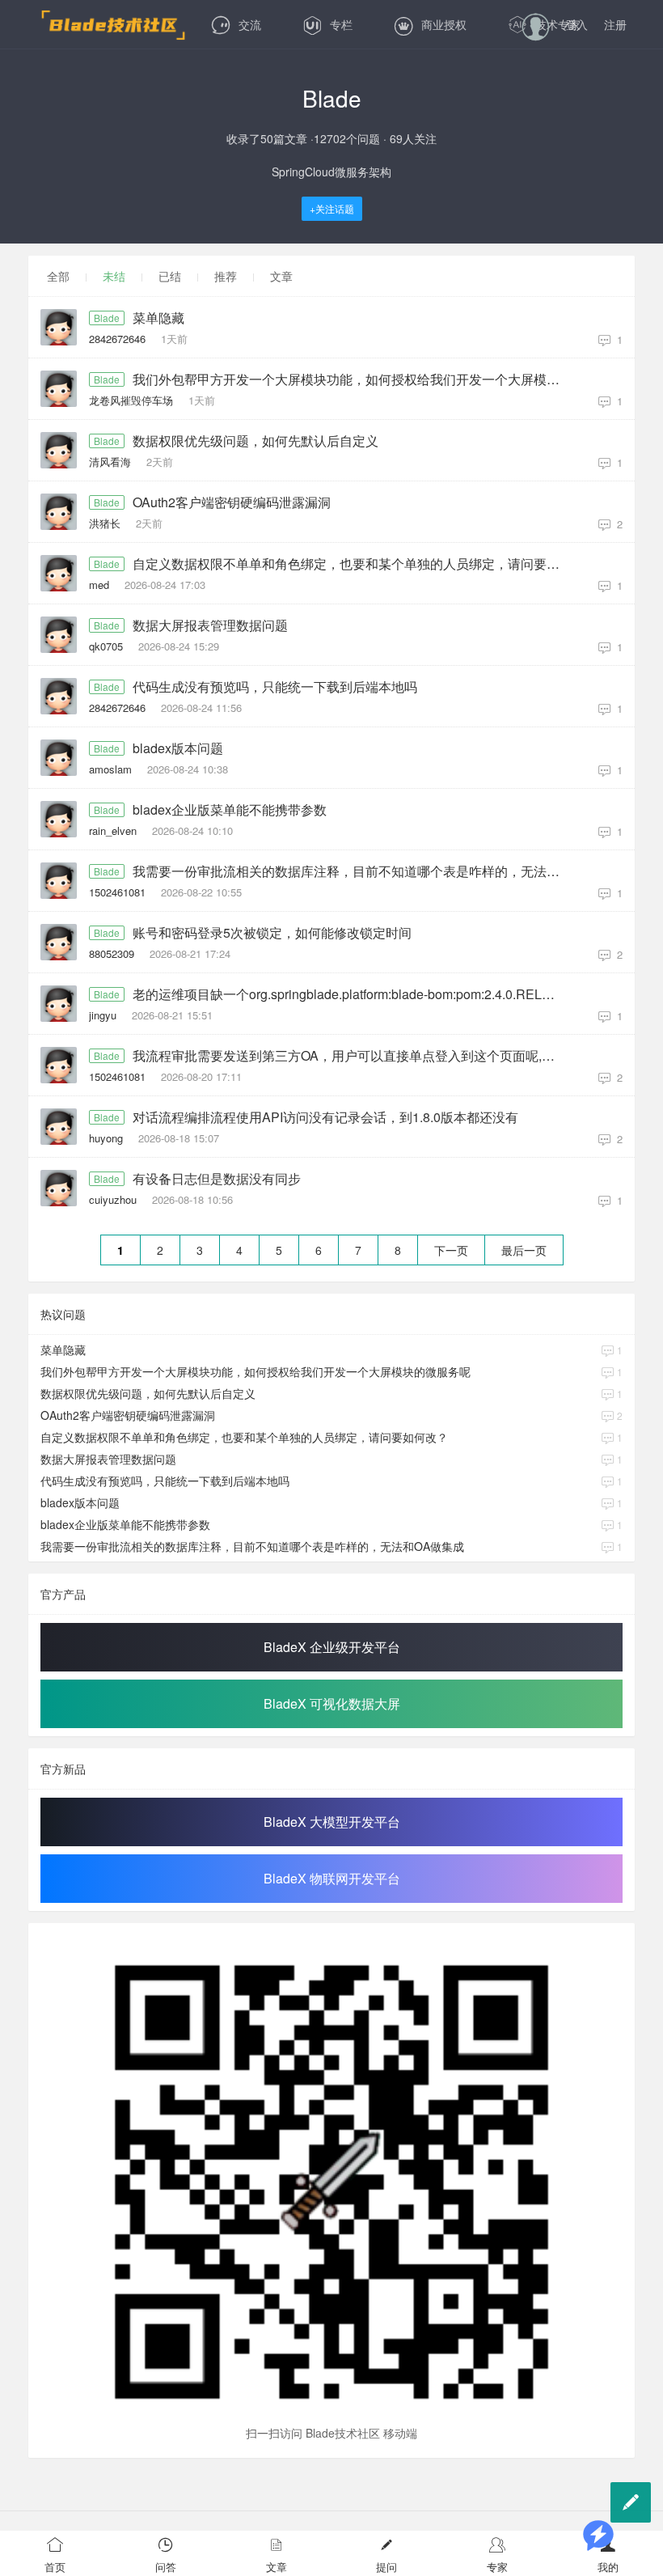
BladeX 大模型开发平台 (332, 1822)
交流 (250, 24)
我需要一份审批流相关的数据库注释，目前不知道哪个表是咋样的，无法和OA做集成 (350, 871)
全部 (58, 276)
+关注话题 (332, 208)
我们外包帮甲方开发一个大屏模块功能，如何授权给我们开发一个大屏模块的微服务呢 (350, 379)
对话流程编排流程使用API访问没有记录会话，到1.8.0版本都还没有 (325, 1117)
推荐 (226, 276)
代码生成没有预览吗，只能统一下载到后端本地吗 (275, 687)
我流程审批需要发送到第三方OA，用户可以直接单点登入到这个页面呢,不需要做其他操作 (350, 1056)
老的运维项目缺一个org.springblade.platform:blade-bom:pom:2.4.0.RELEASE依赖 (350, 994)
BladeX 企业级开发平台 (332, 1647)
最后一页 (524, 1250)
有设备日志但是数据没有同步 (217, 1179)
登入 (576, 24)
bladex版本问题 (178, 748)
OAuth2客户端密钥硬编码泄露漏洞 (232, 502)
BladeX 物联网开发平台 (332, 1878)
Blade (107, 318)
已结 (170, 276)
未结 (114, 276)
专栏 (341, 24)
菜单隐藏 (158, 318)
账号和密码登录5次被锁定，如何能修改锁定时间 (272, 933)
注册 (615, 24)
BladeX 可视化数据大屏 (332, 1703)
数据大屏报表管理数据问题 (210, 625)
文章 (281, 276)
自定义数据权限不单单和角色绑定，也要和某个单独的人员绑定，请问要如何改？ (350, 564)
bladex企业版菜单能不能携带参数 (230, 810)
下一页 (451, 1250)
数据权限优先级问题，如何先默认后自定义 (255, 441)
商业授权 (444, 24)
